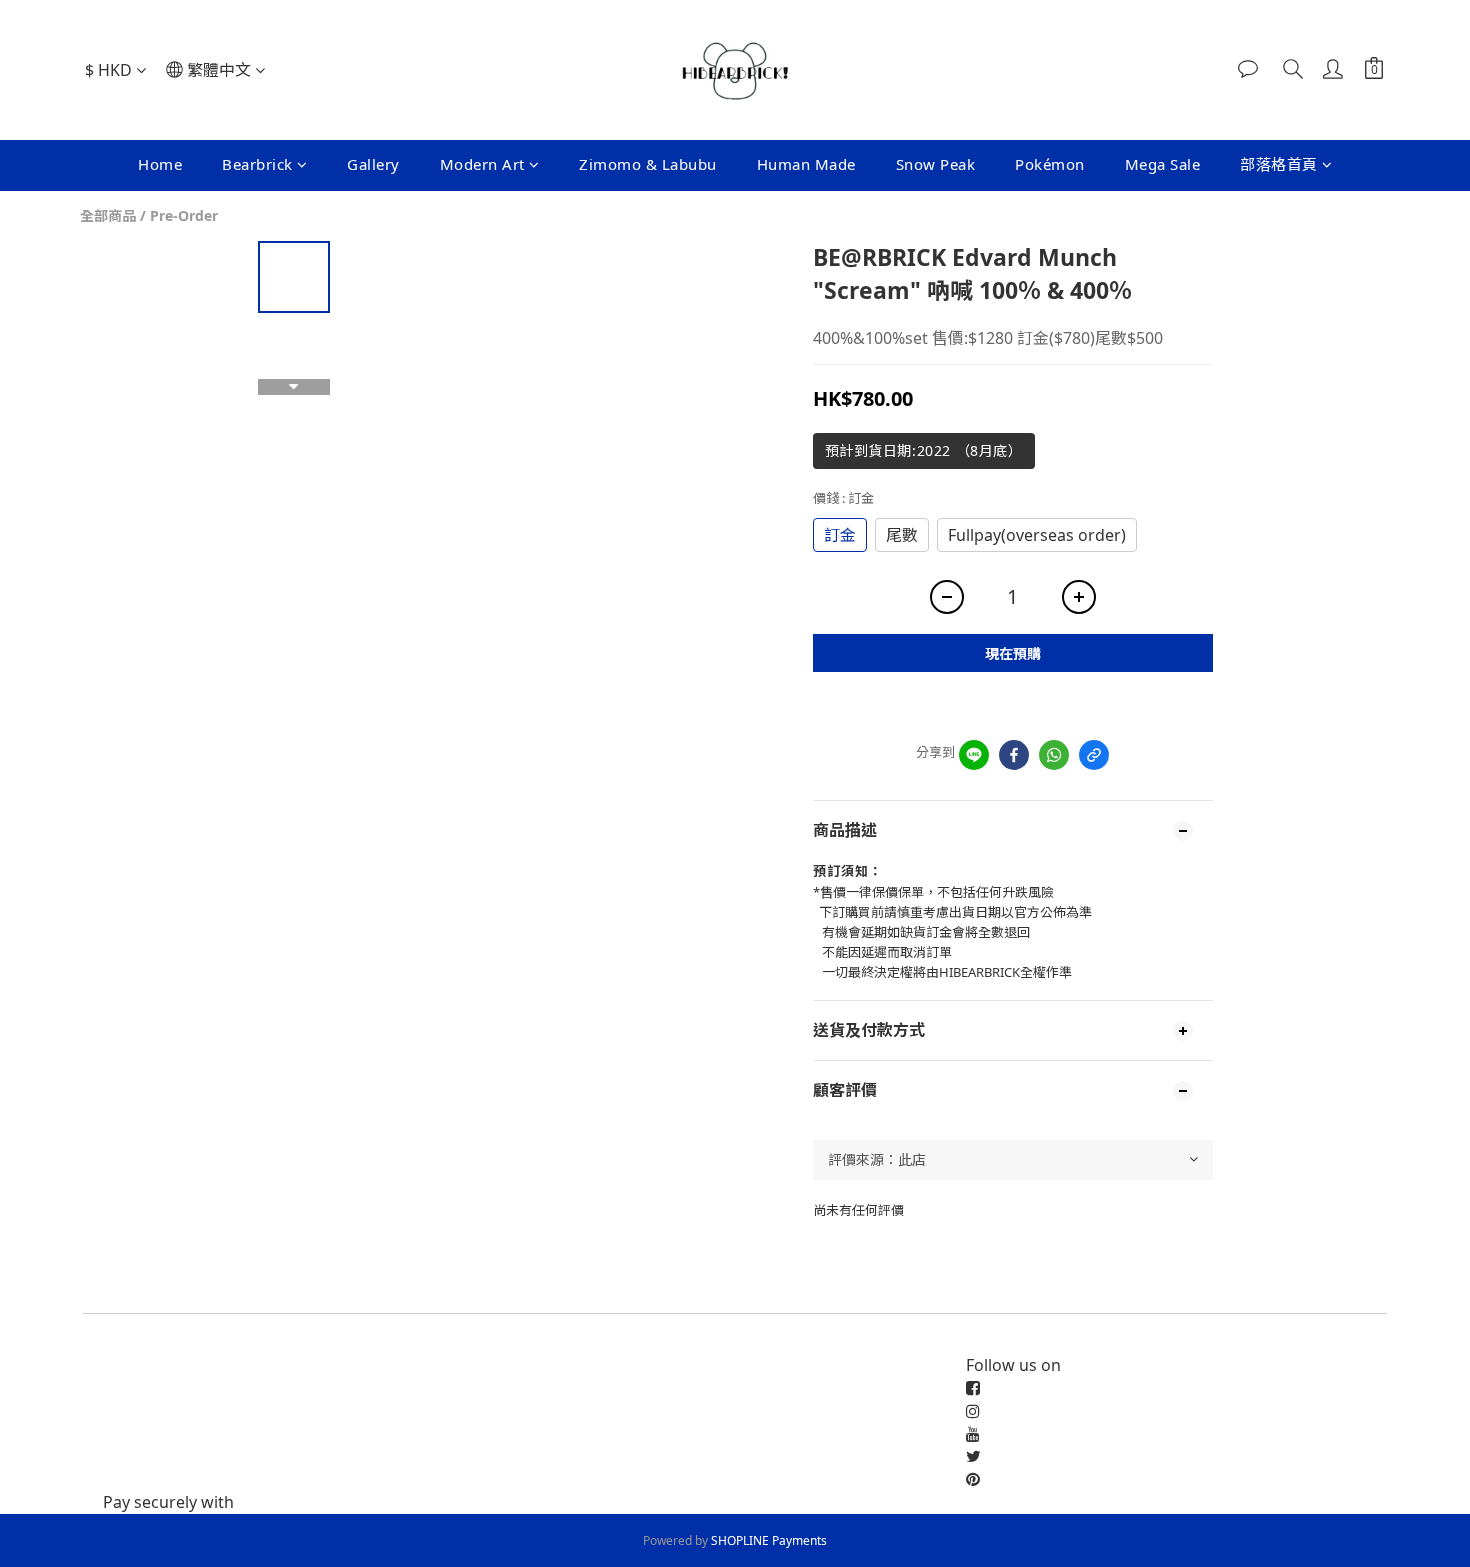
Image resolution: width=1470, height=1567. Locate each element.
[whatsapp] (1054, 755)
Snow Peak (936, 164)
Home (160, 164)
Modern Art (482, 164)
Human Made (806, 164)
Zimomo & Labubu (648, 164)
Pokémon (1050, 164)
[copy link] (1094, 755)
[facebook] (1014, 755)
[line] (974, 755)
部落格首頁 (1279, 164)
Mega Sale (1163, 164)
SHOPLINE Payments (769, 1540)
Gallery (373, 164)
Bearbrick (257, 164)
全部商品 (108, 215)
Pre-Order (184, 215)
